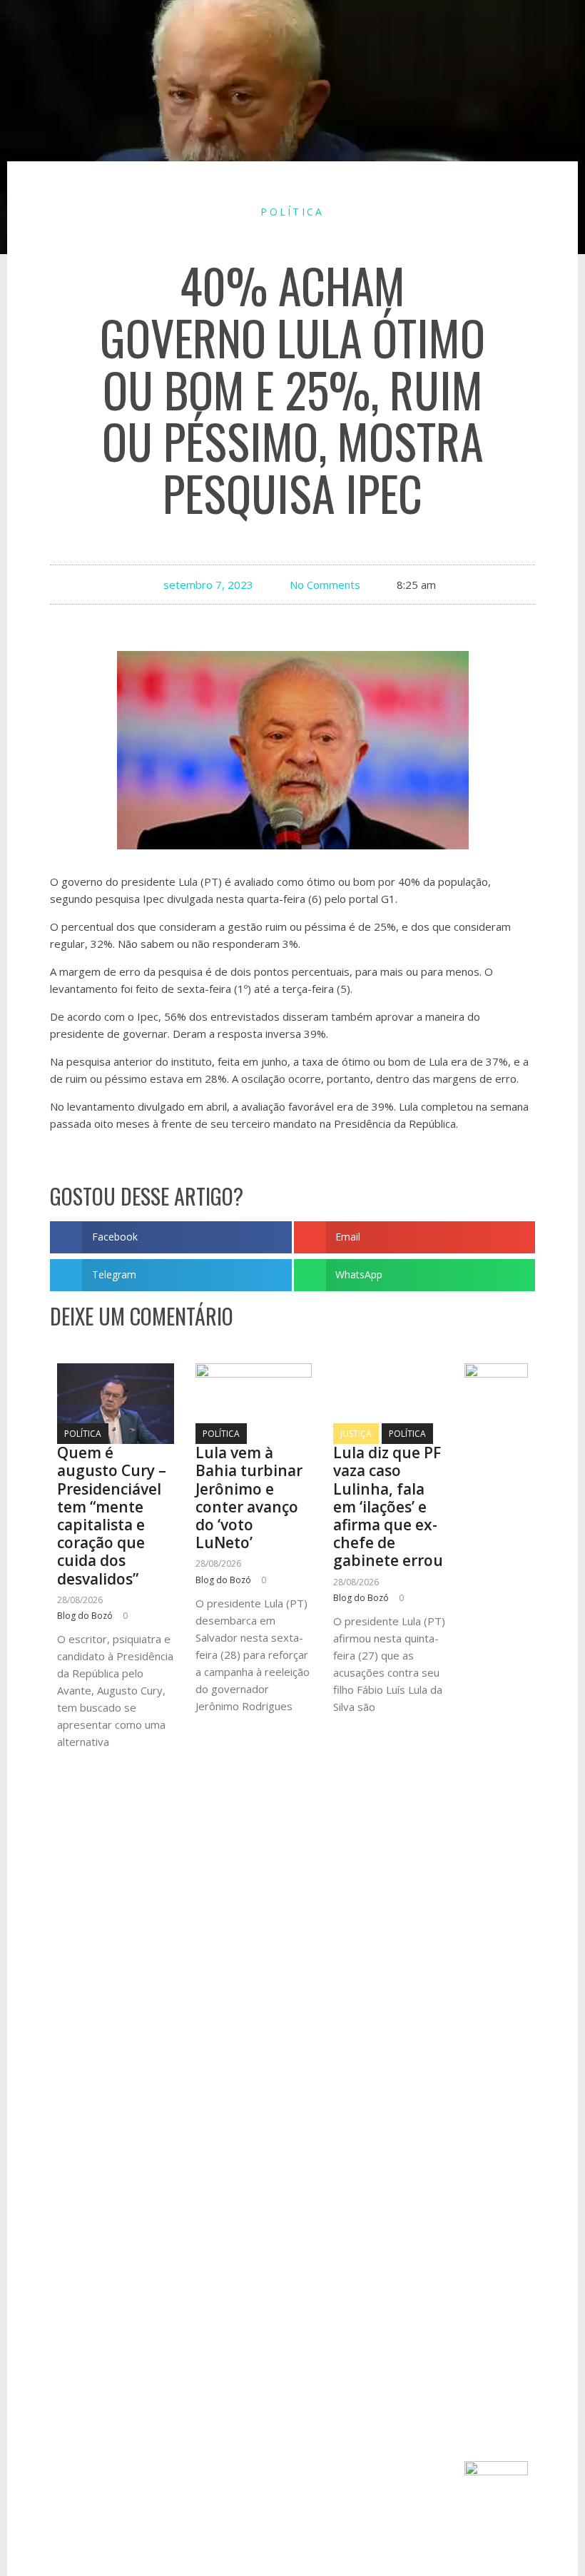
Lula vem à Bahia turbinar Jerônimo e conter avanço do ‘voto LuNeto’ (249, 1497)
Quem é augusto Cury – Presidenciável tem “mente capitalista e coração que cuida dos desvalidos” (112, 1515)
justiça (356, 1434)
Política (292, 212)
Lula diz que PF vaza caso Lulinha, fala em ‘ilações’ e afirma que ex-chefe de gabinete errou (388, 1506)
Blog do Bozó (85, 1616)
